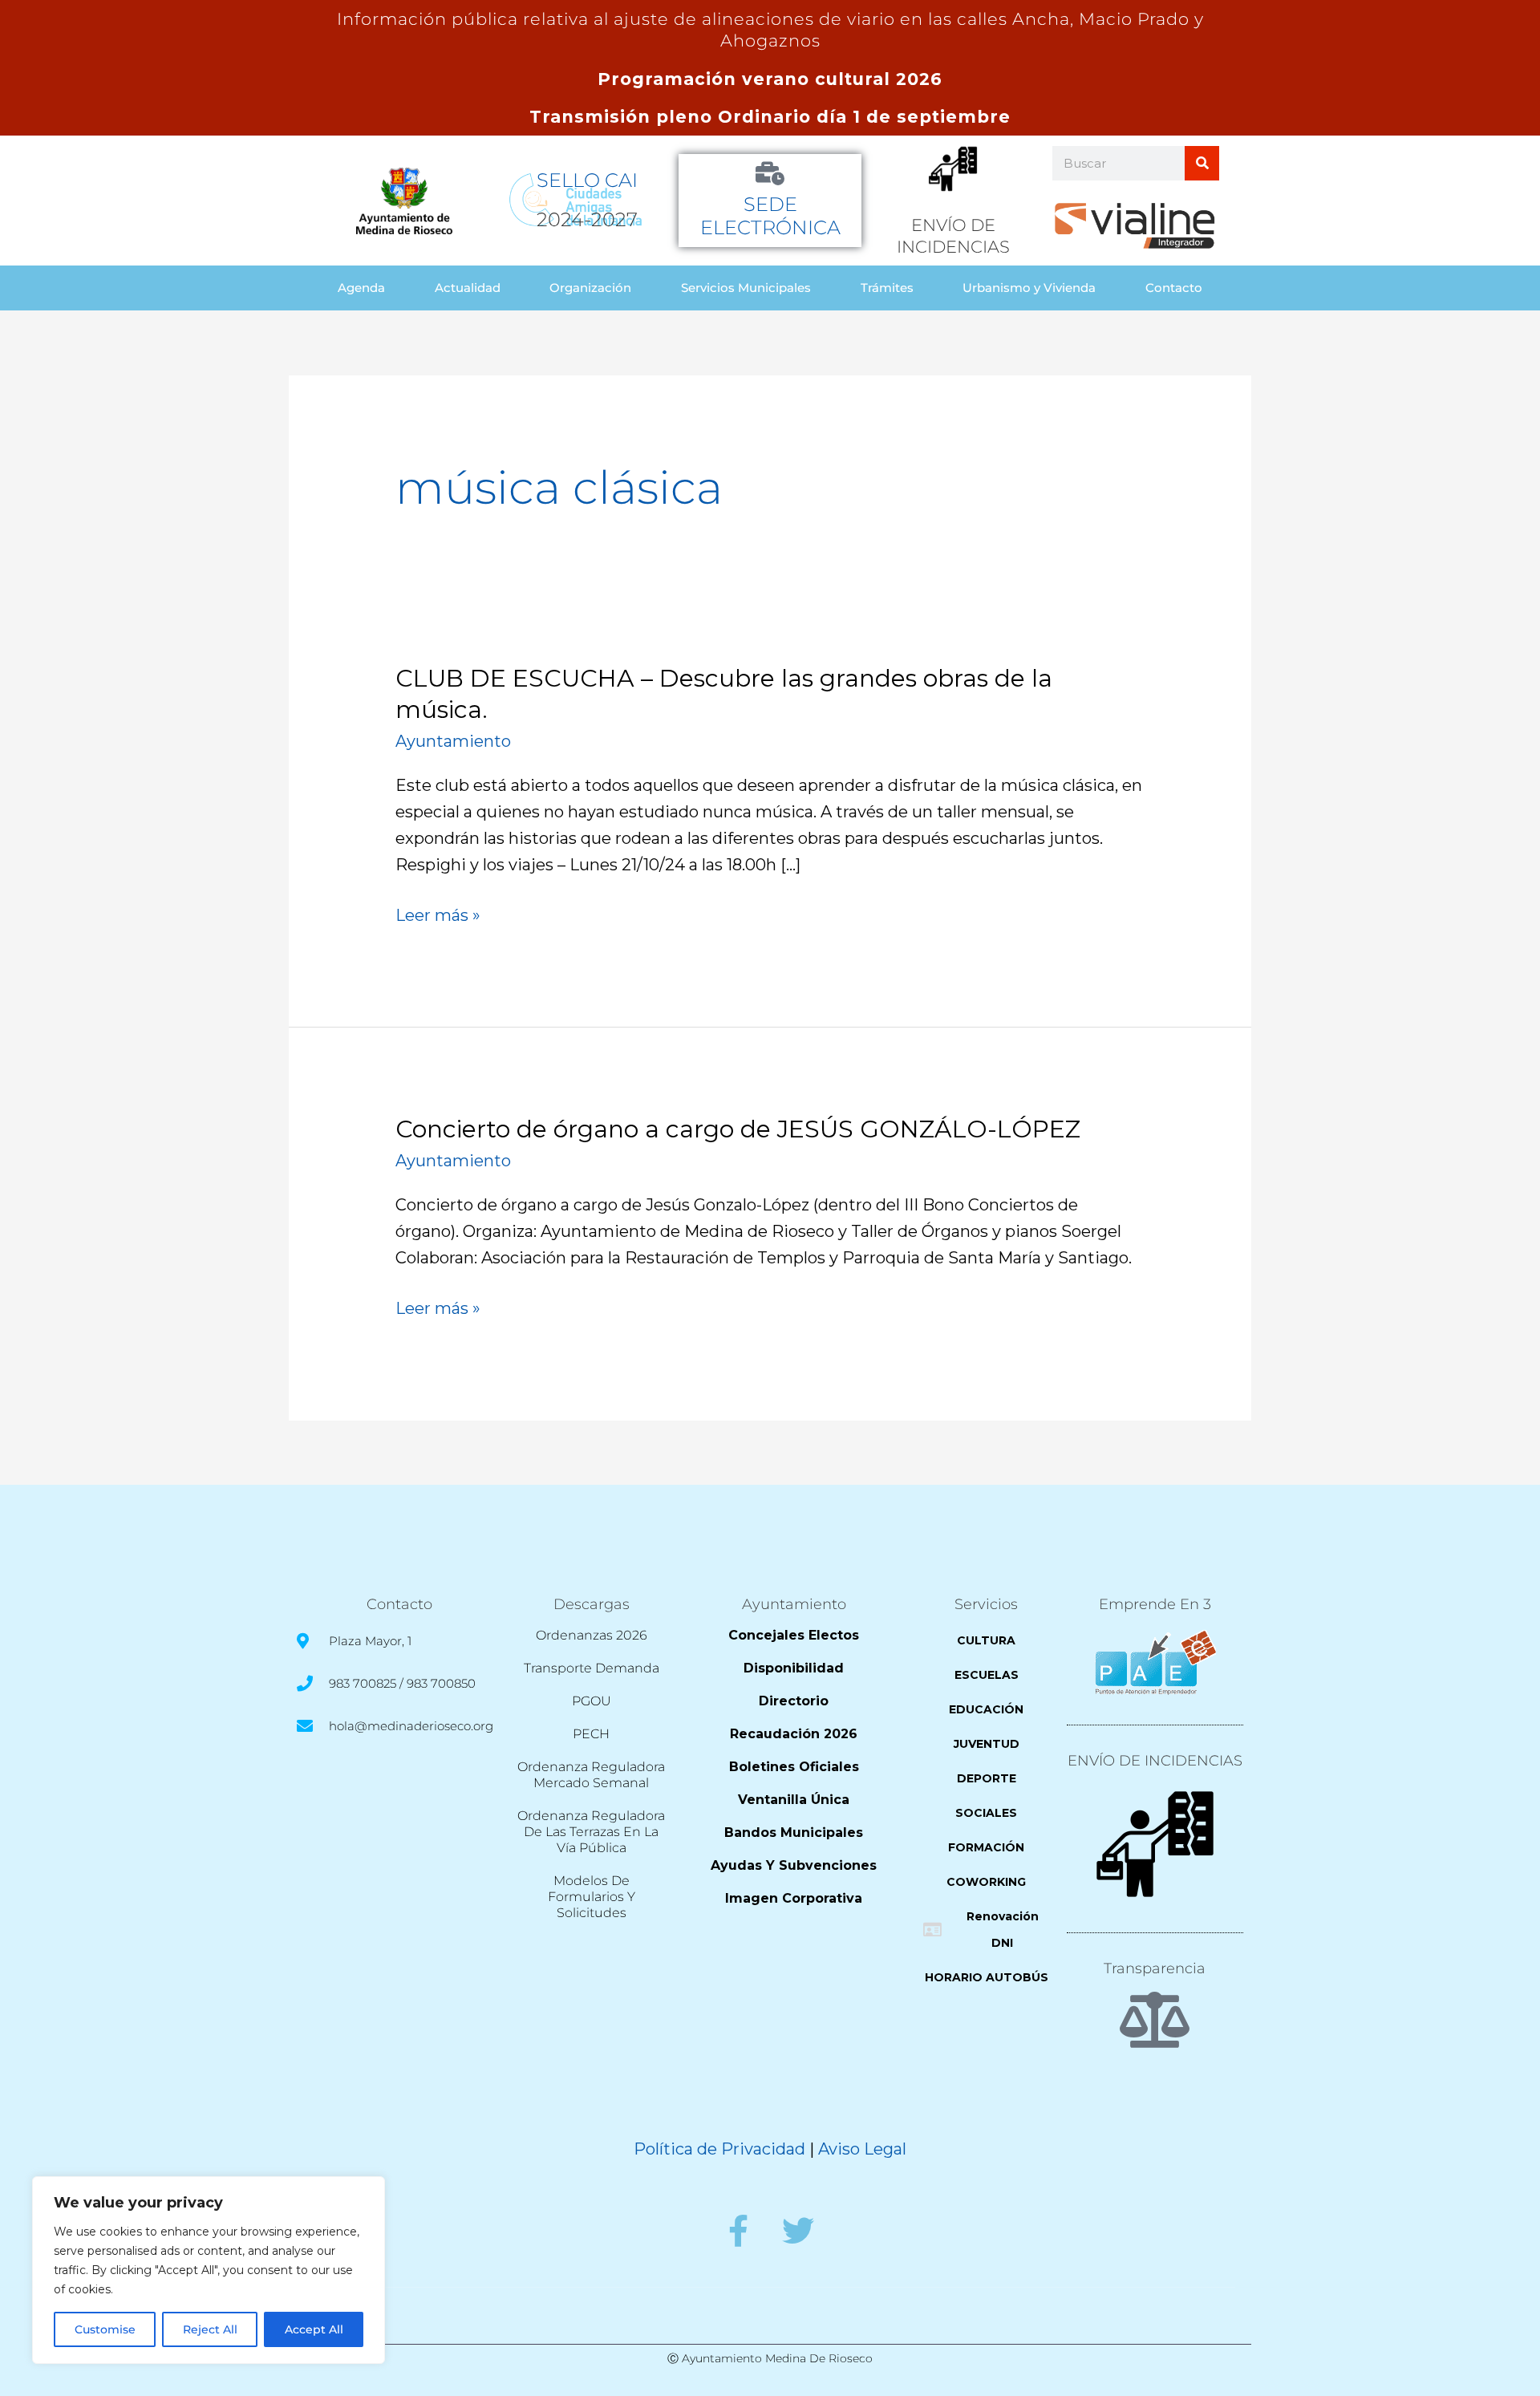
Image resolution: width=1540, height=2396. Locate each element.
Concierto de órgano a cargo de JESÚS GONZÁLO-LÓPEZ (738, 1129)
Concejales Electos (794, 1635)
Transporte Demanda (592, 1668)
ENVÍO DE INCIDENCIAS (1155, 1761)
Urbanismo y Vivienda (1029, 288)
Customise (105, 2329)
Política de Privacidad (719, 2149)
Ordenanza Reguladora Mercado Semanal (591, 1775)
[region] (209, 2270)
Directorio (794, 1701)
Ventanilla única (794, 1800)
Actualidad (468, 288)
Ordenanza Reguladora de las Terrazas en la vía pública (591, 1832)
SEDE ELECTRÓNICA (770, 216)
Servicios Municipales (746, 288)
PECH (591, 1734)
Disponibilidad (794, 1668)
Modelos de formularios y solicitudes (592, 1897)
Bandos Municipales (794, 1832)
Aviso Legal (862, 2149)
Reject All (210, 2329)
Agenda (361, 288)
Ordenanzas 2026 (592, 1635)
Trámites (887, 288)
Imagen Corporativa (794, 1898)
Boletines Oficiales (794, 1767)
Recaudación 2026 (794, 1734)
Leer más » (438, 916)
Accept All (314, 2329)
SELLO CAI (587, 180)
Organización (590, 288)
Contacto (1174, 288)
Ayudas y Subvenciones (794, 1865)
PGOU (592, 1701)
